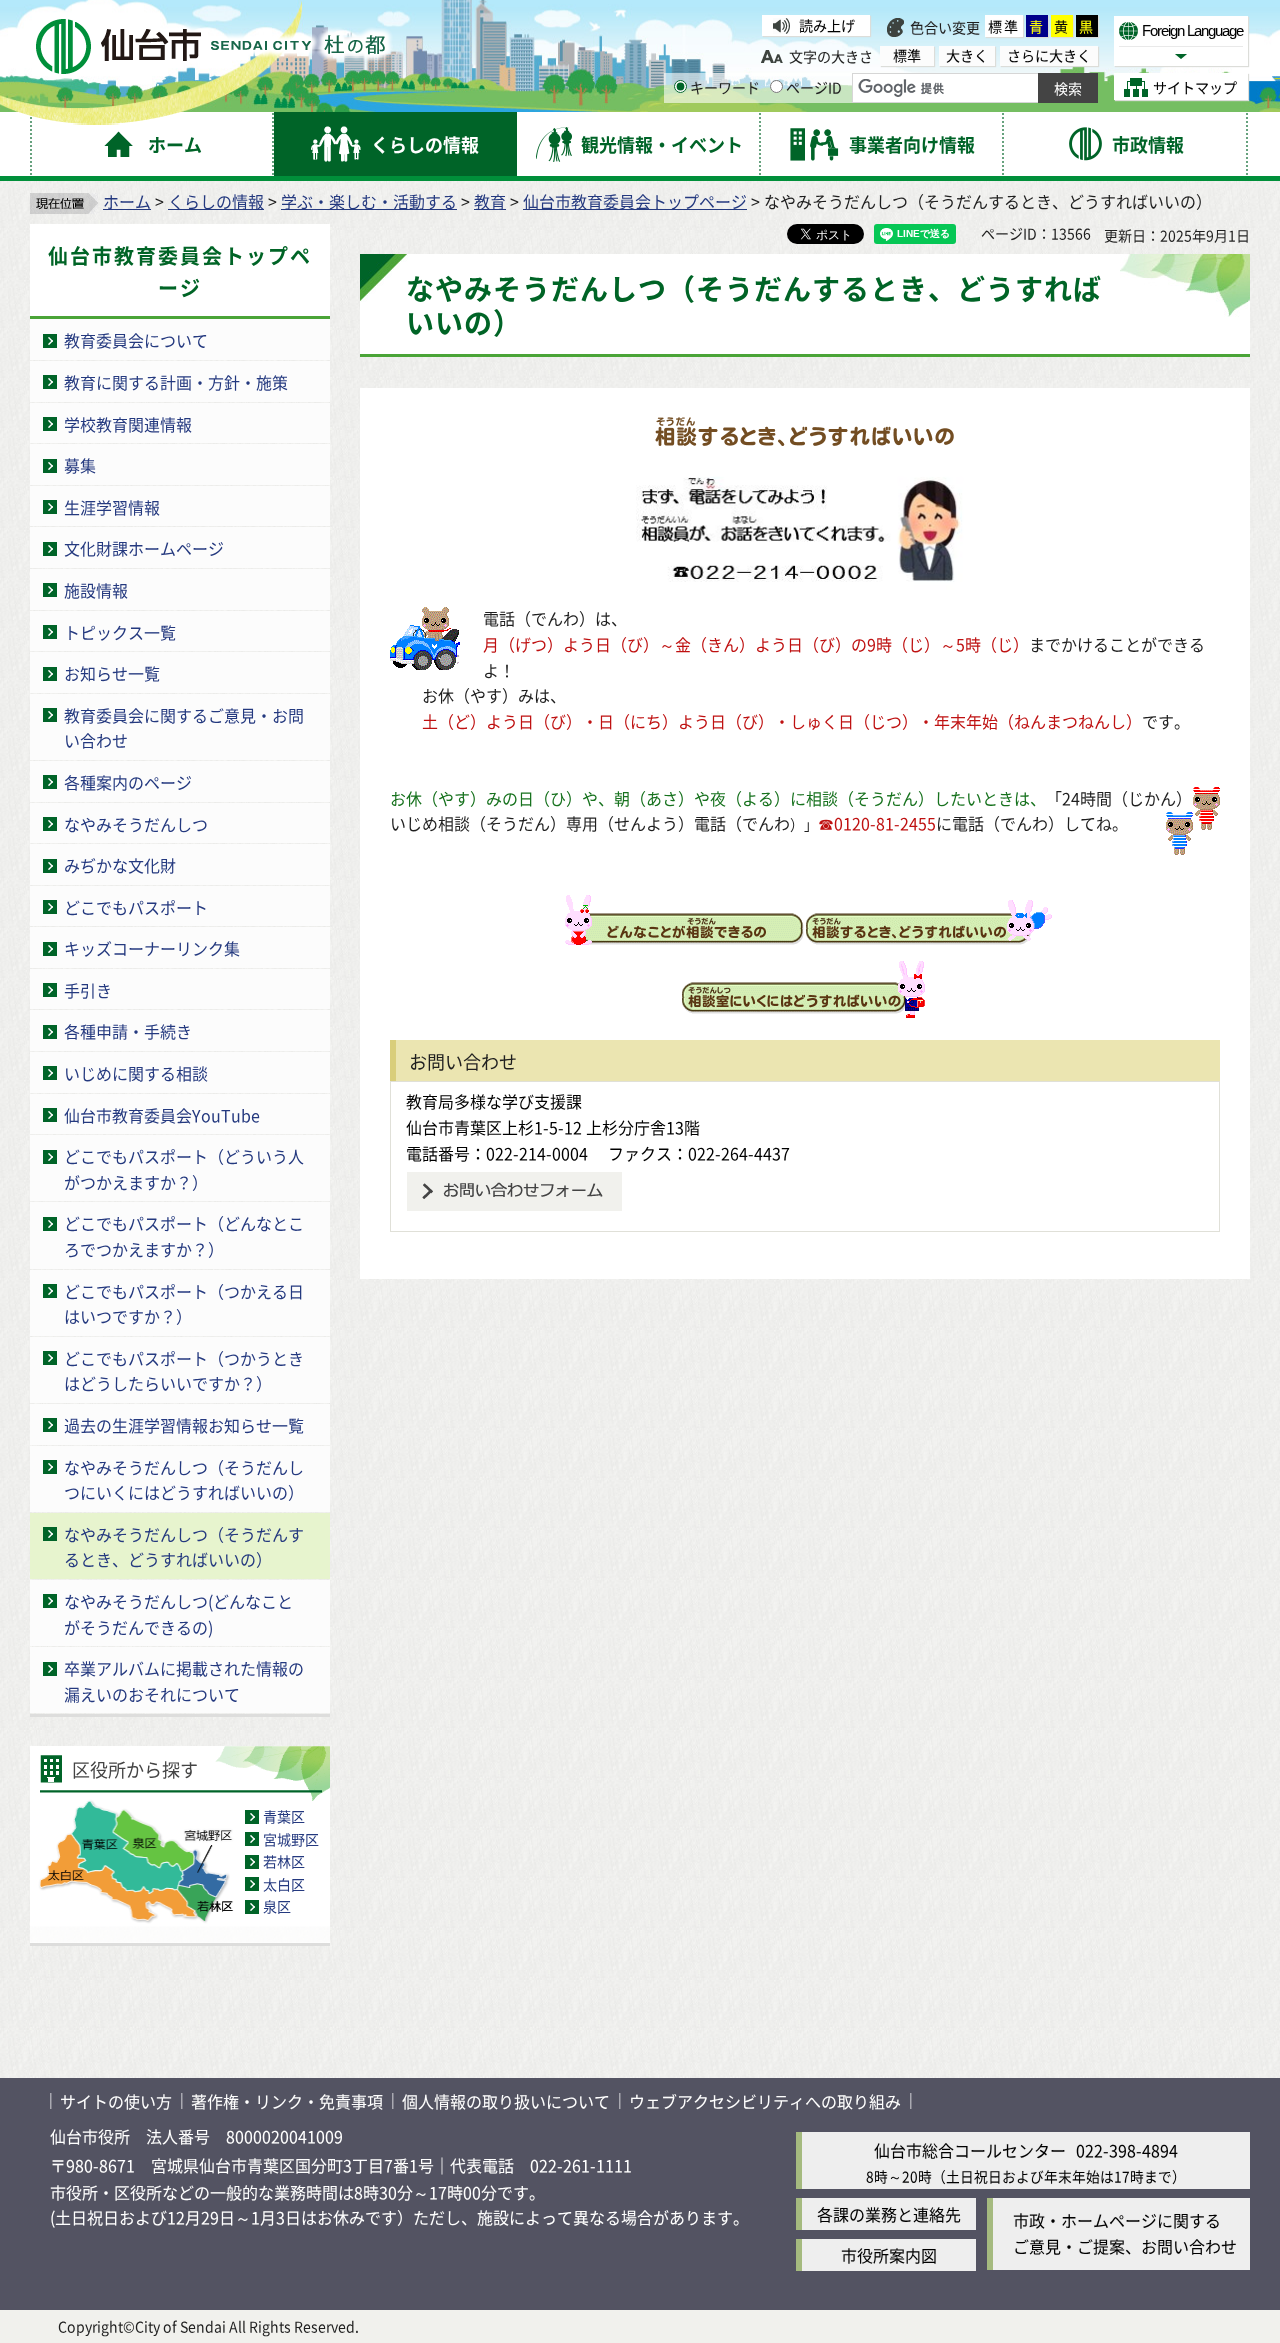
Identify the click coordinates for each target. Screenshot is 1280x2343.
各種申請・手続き (128, 1031)
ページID (814, 87)
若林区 (284, 1861)
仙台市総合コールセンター (970, 2150)
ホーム (127, 201)
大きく (967, 55)
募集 (80, 465)
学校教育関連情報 (128, 424)
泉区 (277, 1906)
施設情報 (96, 590)
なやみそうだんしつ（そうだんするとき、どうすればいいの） (184, 1547)
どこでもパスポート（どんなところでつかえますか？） (184, 1236)
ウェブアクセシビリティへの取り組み (765, 2101)
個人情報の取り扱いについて (506, 2101)
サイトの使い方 (116, 2101)
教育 (490, 201)
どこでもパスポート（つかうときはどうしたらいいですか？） (184, 1371)
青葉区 (284, 1816)
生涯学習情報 (112, 507)
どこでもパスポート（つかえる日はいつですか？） (184, 1304)
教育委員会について (136, 340)
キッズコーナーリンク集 (152, 948)
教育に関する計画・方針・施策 (176, 382)
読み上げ (827, 25)
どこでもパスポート (136, 907)
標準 (1004, 26)
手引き (88, 990)
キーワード (725, 87)
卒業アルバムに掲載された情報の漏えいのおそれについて (184, 1681)
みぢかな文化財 (120, 865)
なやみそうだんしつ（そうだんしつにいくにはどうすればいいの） (184, 1480)
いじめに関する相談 (136, 1073)
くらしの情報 (216, 201)
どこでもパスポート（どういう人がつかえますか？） (184, 1169)
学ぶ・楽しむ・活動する (369, 201)
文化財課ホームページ (144, 548)
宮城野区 (291, 1839)
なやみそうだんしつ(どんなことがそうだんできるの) (178, 1614)
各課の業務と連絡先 (889, 2214)
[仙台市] (210, 46)
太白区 (284, 1884)
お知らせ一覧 (112, 673)
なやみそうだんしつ (136, 824)
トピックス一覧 (120, 632)
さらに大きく (1049, 55)
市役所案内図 (889, 2255)
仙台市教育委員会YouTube (162, 1115)
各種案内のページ (128, 782)
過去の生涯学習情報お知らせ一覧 (184, 1425)
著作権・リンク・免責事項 (287, 2101)
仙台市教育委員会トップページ (635, 201)
